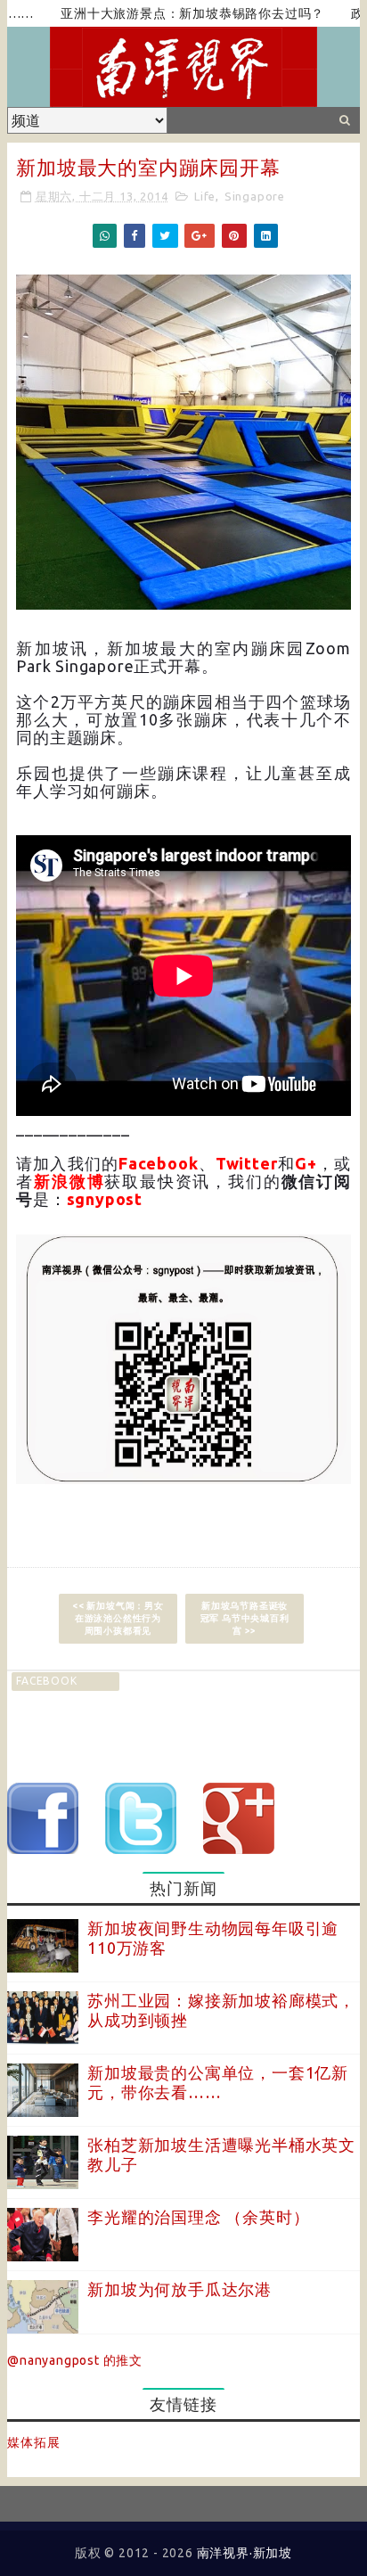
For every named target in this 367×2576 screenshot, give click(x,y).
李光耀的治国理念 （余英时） (198, 2217)
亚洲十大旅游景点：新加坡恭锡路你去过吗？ (165, 13)
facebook (46, 1681)
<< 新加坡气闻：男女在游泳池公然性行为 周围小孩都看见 (118, 1618)
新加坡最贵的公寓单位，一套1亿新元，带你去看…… (218, 2082)
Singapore (255, 196)
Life (205, 196)
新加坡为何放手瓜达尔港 (179, 2289)
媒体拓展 (33, 2442)
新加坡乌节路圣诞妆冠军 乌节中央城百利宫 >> (245, 1618)
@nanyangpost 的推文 (75, 2360)
